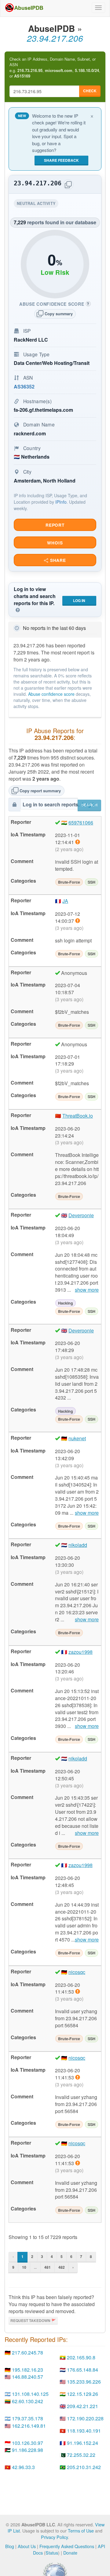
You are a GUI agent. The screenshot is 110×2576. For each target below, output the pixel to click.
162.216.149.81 (29, 2426)
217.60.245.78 (28, 2352)
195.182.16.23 (28, 2370)
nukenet (77, 1438)
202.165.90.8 (81, 2357)
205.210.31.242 (84, 2467)
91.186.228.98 (28, 2450)
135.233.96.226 (84, 2382)
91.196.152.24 (82, 2443)
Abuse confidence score (51, 694)
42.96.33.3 (23, 2467)
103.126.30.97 (28, 2443)
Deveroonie (81, 1215)
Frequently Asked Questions (67, 2546)
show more (87, 1290)
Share (57, 560)
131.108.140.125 (30, 2394)
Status (52, 2553)
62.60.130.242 (28, 2401)
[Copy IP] (68, 185)
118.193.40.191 (84, 2431)
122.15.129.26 (82, 2394)
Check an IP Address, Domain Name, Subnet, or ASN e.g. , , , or (55, 68)
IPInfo (61, 502)
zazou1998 (81, 1652)
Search (90, 805)
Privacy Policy (54, 2537)
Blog (10, 2546)
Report (55, 525)
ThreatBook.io (78, 1116)
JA (65, 901)
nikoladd (78, 1545)
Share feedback (61, 160)
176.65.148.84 (82, 2370)
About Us (27, 2546)
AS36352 (24, 386)
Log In (79, 600)
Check (90, 91)
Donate (70, 2553)
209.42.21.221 (82, 2406)
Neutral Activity (38, 204)
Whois (55, 543)
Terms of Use (81, 2531)
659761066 (81, 822)
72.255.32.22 (81, 2455)
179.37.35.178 (28, 2418)
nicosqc (77, 1972)
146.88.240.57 (28, 2377)
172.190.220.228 (85, 2418)
